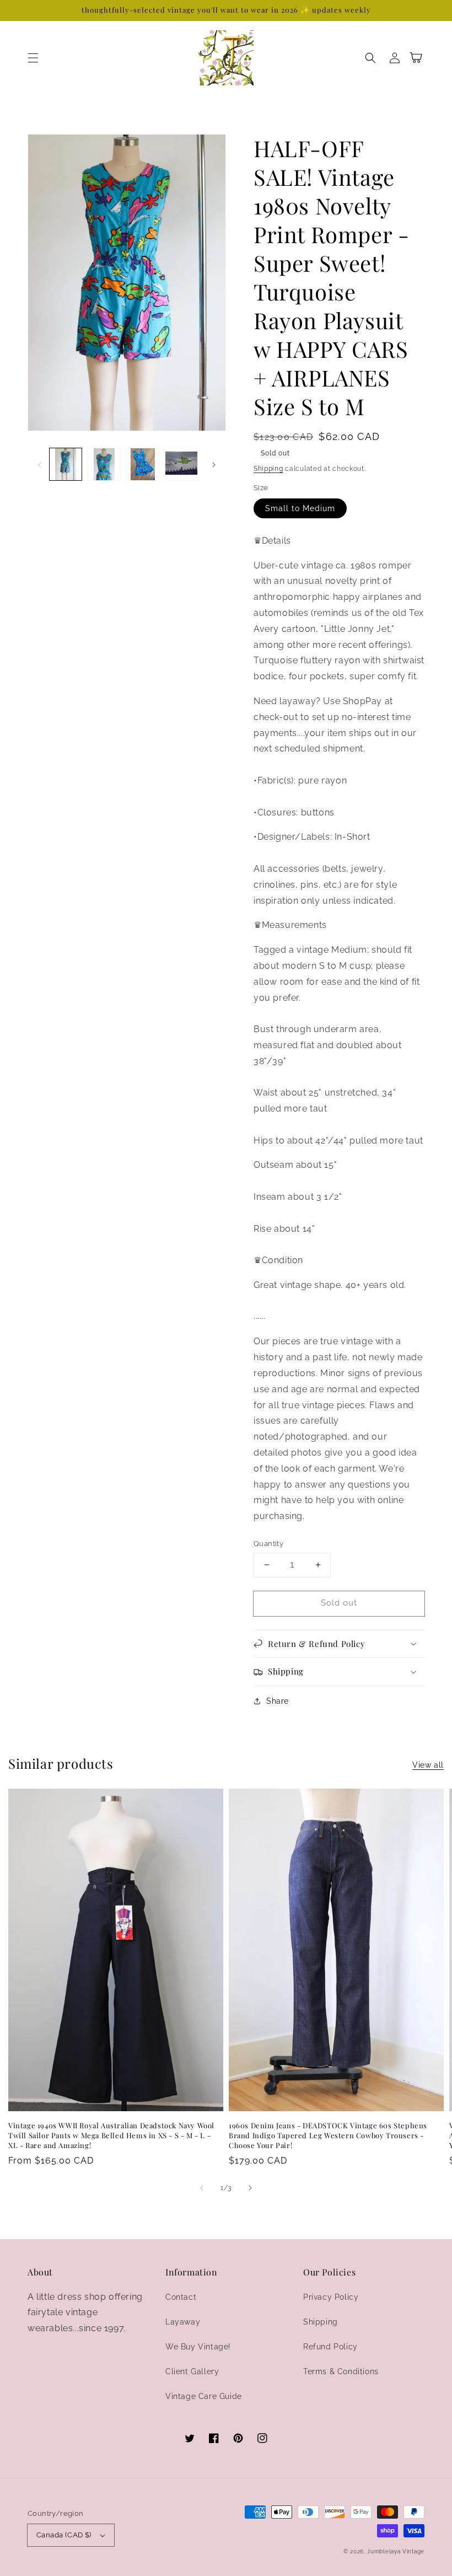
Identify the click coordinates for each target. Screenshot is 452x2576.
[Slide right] (214, 464)
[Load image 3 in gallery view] (143, 464)
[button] (33, 58)
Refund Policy (330, 2347)
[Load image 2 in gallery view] (104, 464)
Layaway (183, 2322)
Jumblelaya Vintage (396, 2551)
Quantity (268, 1544)
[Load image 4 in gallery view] (181, 464)
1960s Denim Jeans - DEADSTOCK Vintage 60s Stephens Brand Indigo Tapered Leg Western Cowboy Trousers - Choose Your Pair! (328, 2135)
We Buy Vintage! (198, 2347)
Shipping (268, 469)
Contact (181, 2297)
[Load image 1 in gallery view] (66, 464)
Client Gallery (192, 2371)
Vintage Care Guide (204, 2396)
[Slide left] (40, 464)
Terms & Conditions (341, 2371)
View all (428, 1765)
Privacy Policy (331, 2297)
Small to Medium (300, 508)
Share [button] (278, 1701)
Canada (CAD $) (64, 2535)
